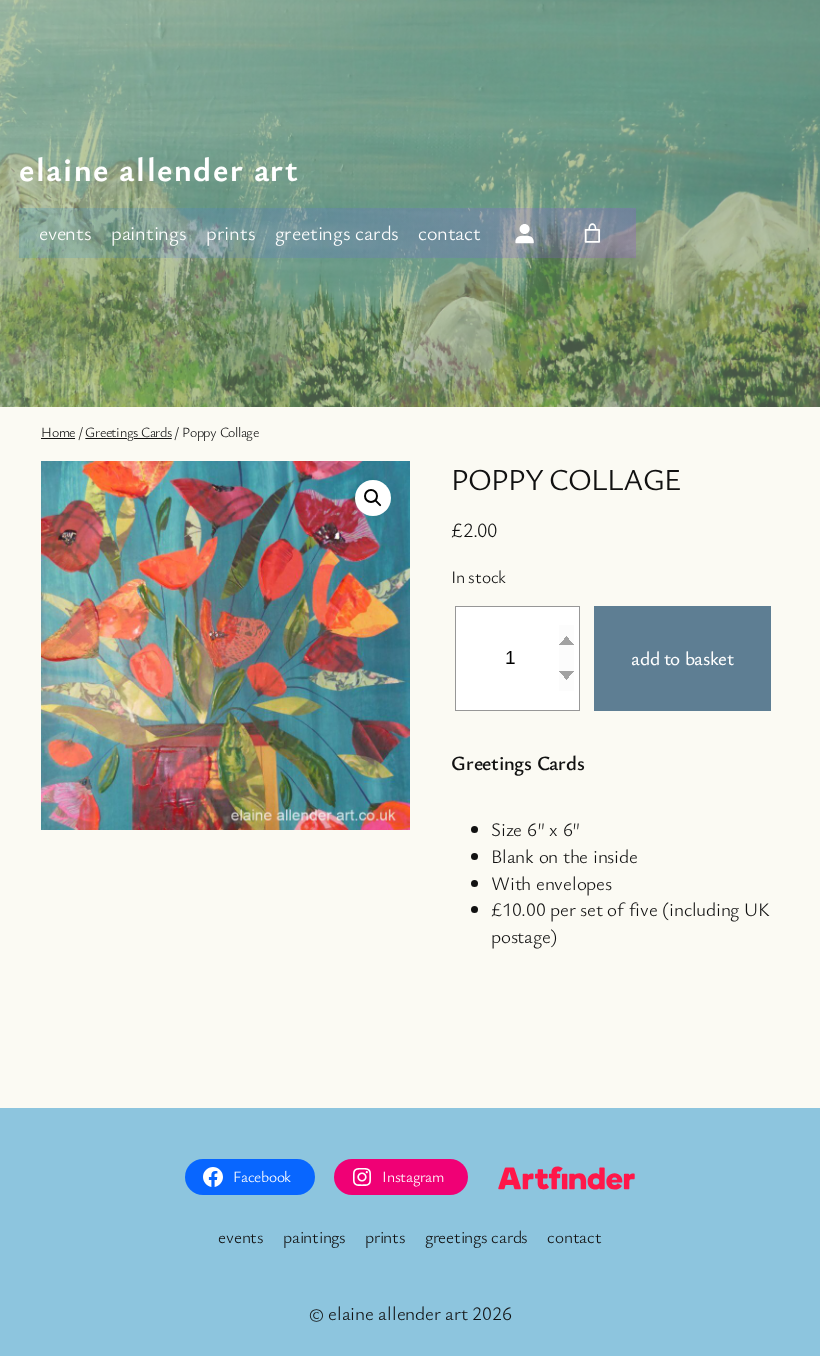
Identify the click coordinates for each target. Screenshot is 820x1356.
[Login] (524, 232)
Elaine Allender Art (159, 168)
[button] (373, 498)
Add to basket (682, 658)
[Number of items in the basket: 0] (592, 233)
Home (58, 431)
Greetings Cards (128, 431)
